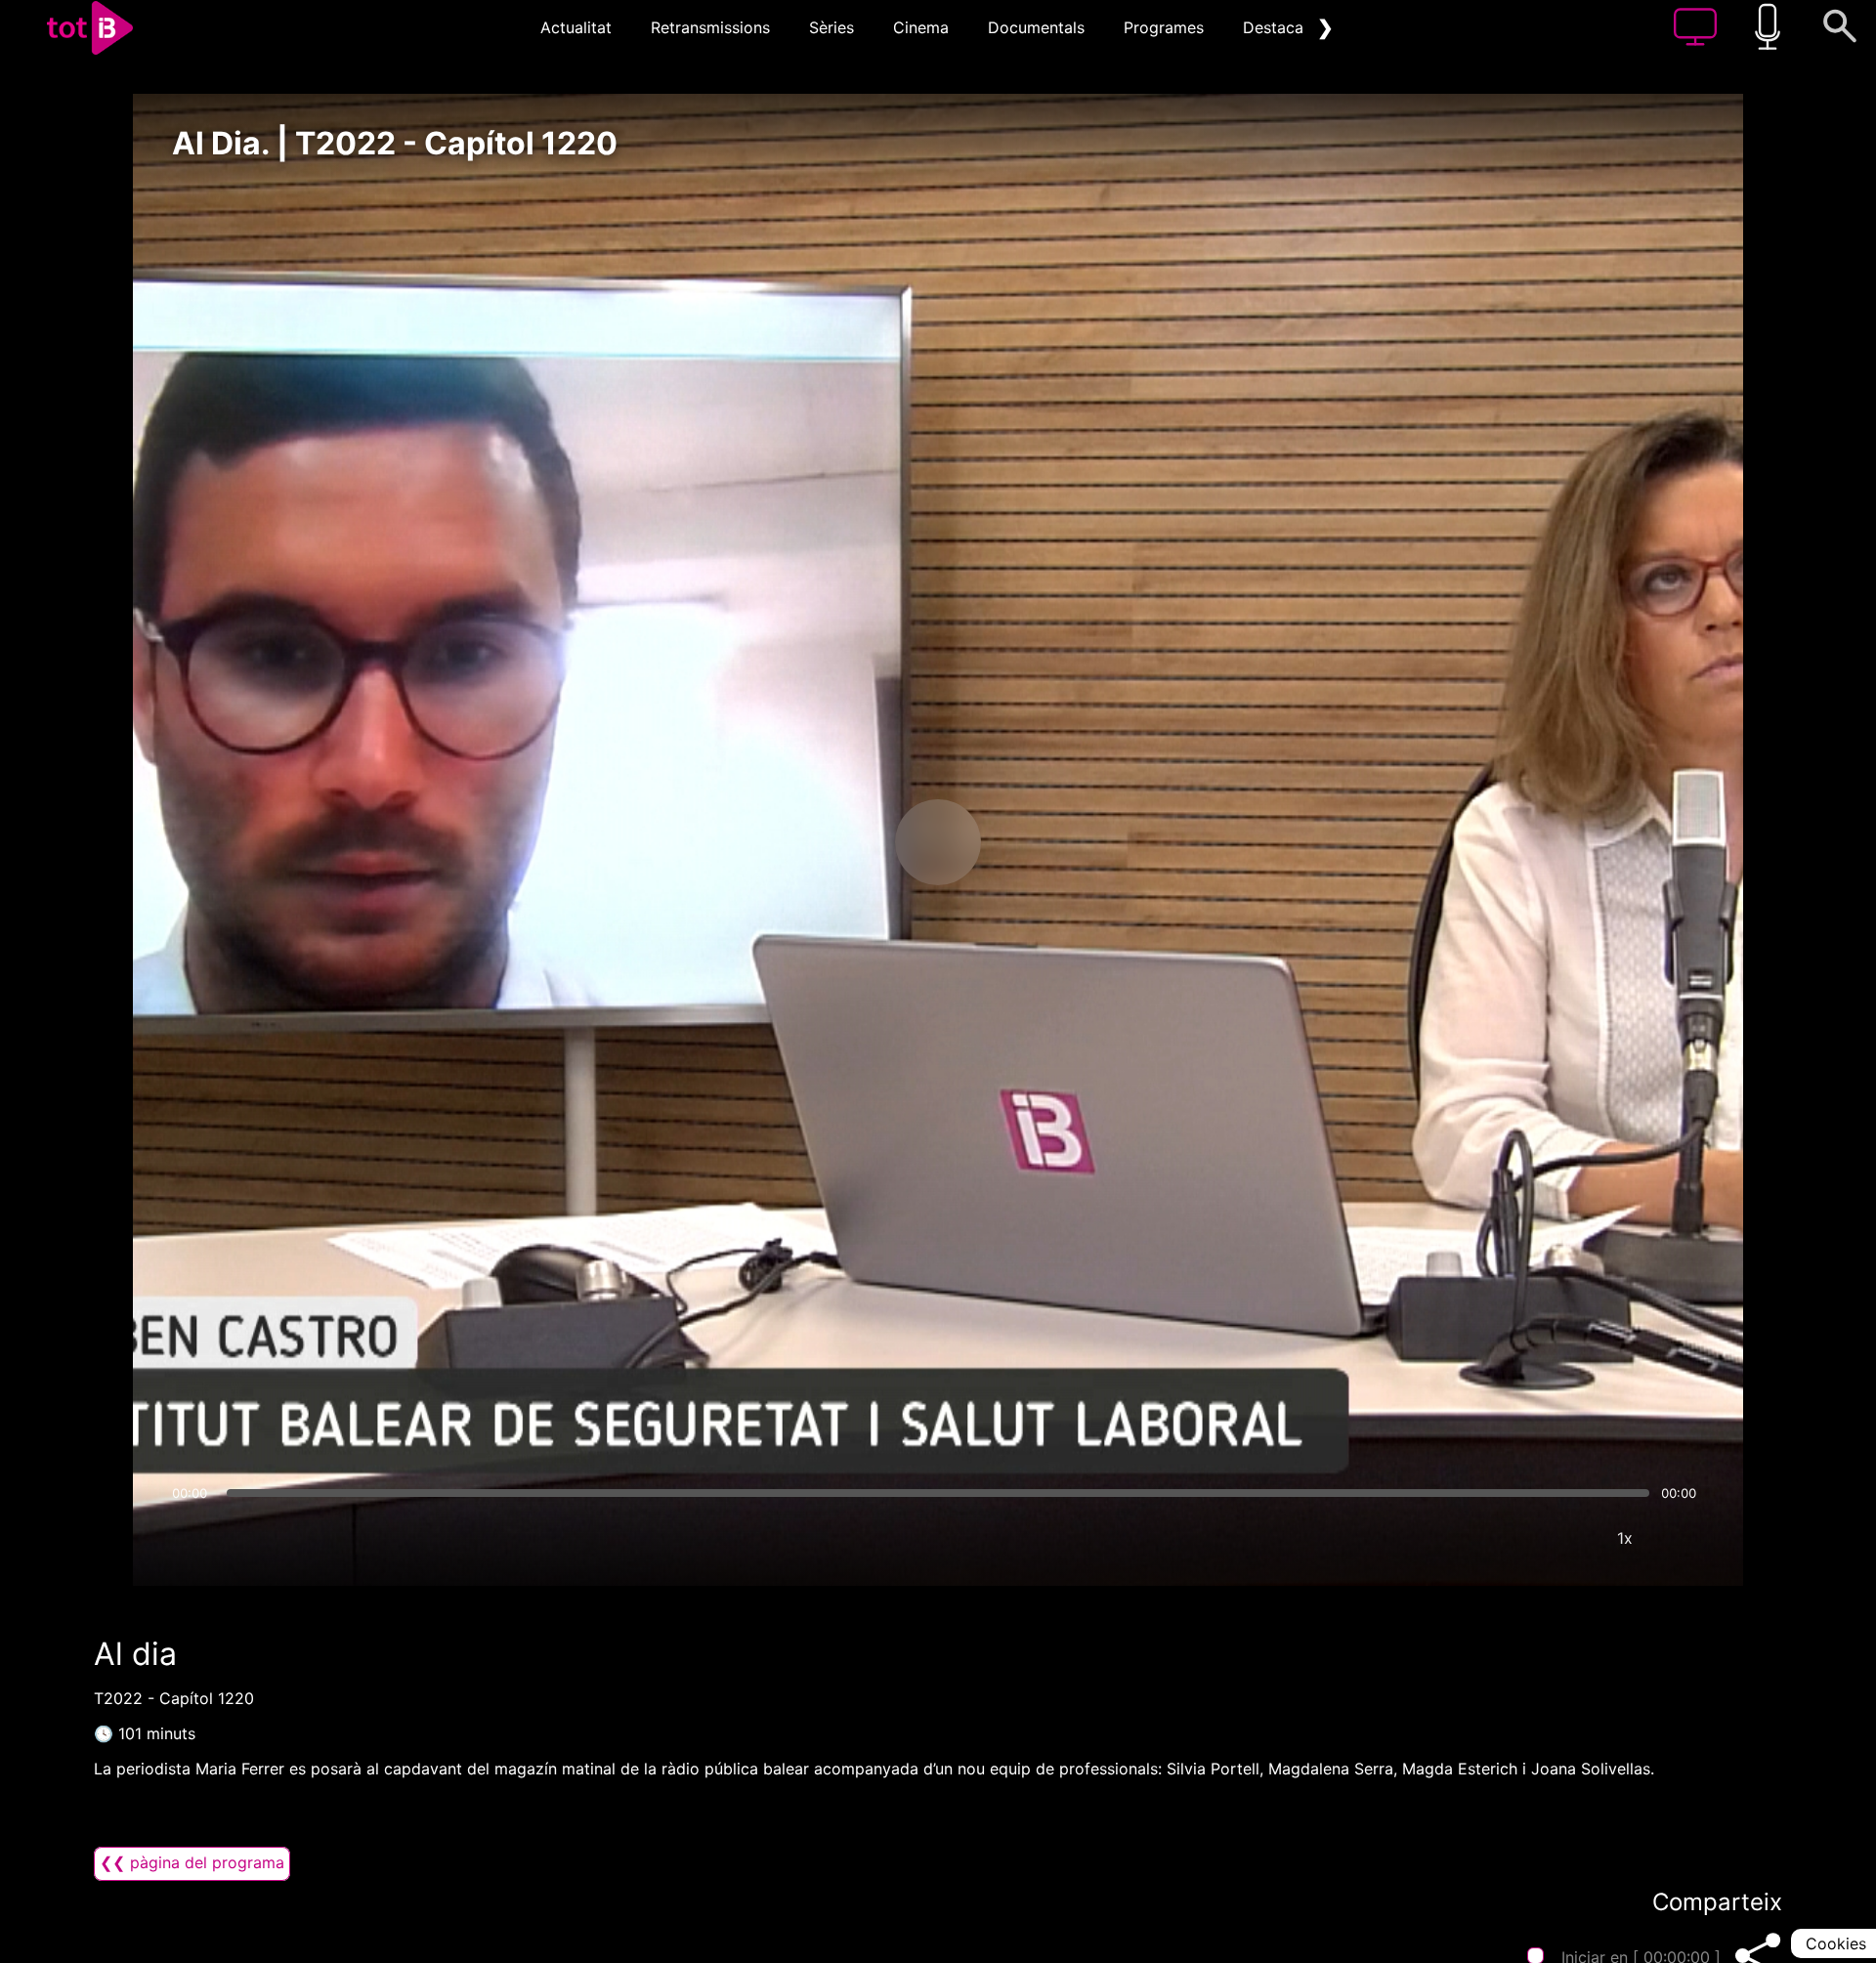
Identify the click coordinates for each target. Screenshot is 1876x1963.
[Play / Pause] (938, 842)
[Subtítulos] (1508, 1538)
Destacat (1276, 27)
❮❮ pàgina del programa (192, 1862)
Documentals (1036, 27)
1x (1625, 1538)
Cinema (921, 27)
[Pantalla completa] (1684, 1538)
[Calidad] (1566, 1538)
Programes (1164, 27)
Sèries (831, 27)
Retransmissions (710, 27)
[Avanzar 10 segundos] (1041, 842)
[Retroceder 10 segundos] (835, 842)
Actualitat (576, 27)
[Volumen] (192, 1538)
